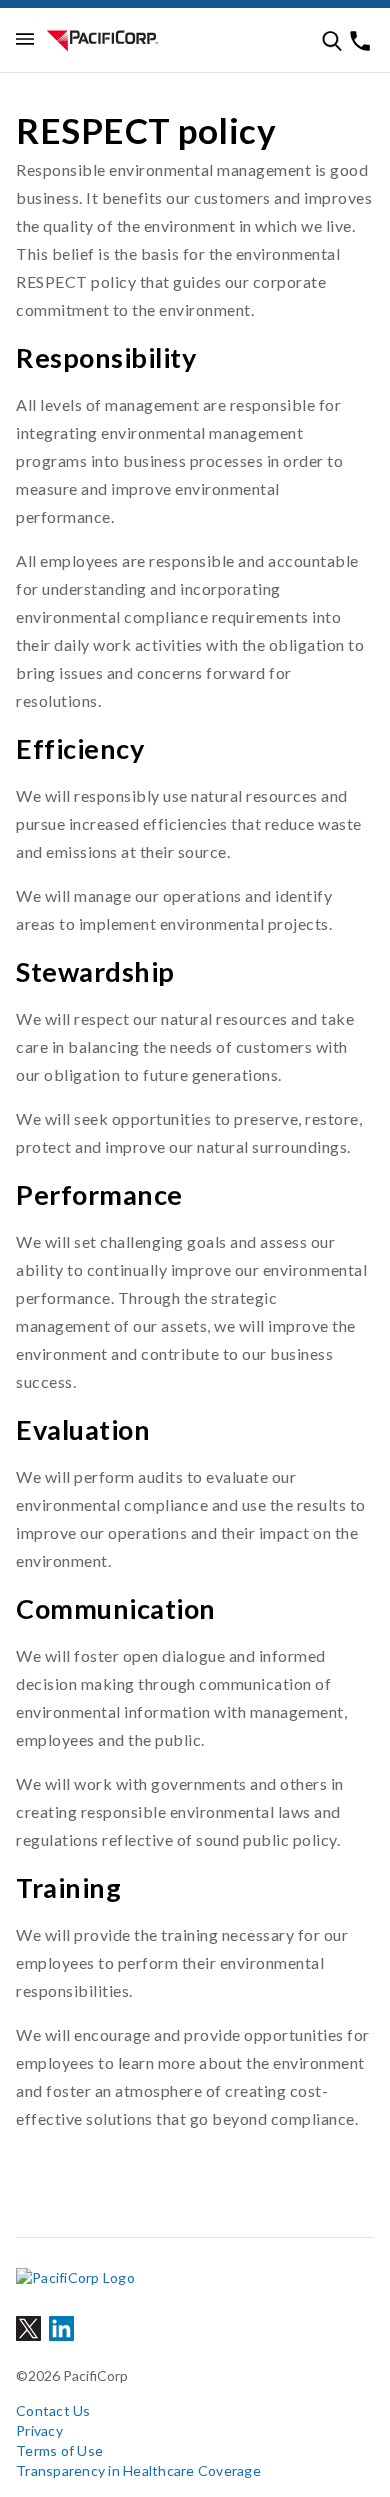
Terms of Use (59, 2450)
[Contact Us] (360, 41)
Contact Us (53, 2410)
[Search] (332, 41)
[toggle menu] (25, 40)
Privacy (39, 2430)
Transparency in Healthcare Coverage (138, 2470)
